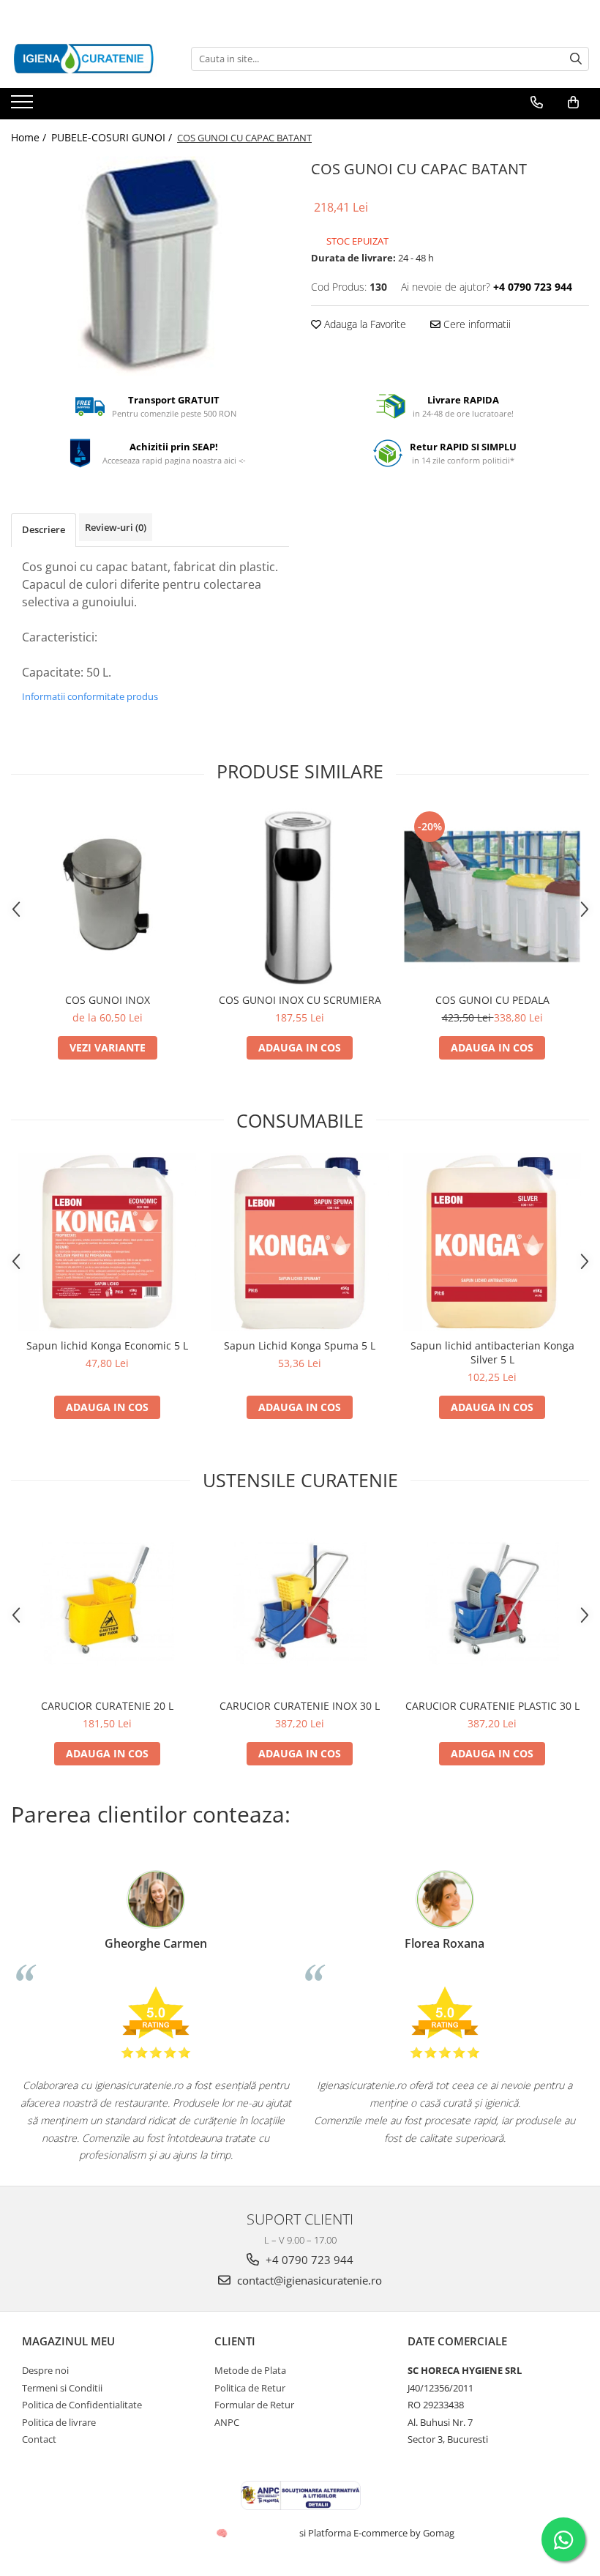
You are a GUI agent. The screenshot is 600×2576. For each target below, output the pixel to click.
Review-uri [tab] (116, 527)
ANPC (227, 2422)
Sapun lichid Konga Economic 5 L (107, 1345)
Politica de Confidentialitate (82, 2405)
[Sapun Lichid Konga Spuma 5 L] (300, 1242)
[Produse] (24, 106)
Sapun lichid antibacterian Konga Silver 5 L (492, 1352)
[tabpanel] (150, 266)
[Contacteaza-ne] (537, 103)
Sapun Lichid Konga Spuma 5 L (300, 1345)
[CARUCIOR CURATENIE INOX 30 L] (300, 1602)
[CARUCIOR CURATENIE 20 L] (107, 1602)
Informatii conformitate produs (90, 696)
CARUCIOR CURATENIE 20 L (107, 1706)
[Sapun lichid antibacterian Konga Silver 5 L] (492, 1242)
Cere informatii (476, 324)
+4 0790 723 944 (308, 2260)
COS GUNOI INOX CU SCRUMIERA (300, 1000)
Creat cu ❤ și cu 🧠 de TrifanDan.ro (223, 2533)
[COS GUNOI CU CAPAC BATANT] (150, 266)
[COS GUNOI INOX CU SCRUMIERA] (300, 897)
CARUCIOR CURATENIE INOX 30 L (300, 1706)
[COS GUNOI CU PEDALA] (492, 897)
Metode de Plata (250, 2370)
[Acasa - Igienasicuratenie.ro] (84, 59)
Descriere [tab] (44, 529)
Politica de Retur (250, 2388)
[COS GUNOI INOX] (107, 897)
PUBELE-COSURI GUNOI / (113, 137)
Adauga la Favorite (364, 324)
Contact (39, 2439)
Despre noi (45, 2370)
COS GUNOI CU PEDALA (492, 1000)
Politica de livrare (59, 2422)
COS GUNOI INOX (108, 1000)
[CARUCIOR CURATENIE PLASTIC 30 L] (492, 1602)
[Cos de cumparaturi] (573, 103)
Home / (30, 137)
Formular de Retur (254, 2405)
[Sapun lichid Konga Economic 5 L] (107, 1242)
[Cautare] (576, 59)
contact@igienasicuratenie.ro (308, 2280)
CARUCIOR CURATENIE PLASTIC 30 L (492, 1706)
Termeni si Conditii (62, 2388)
